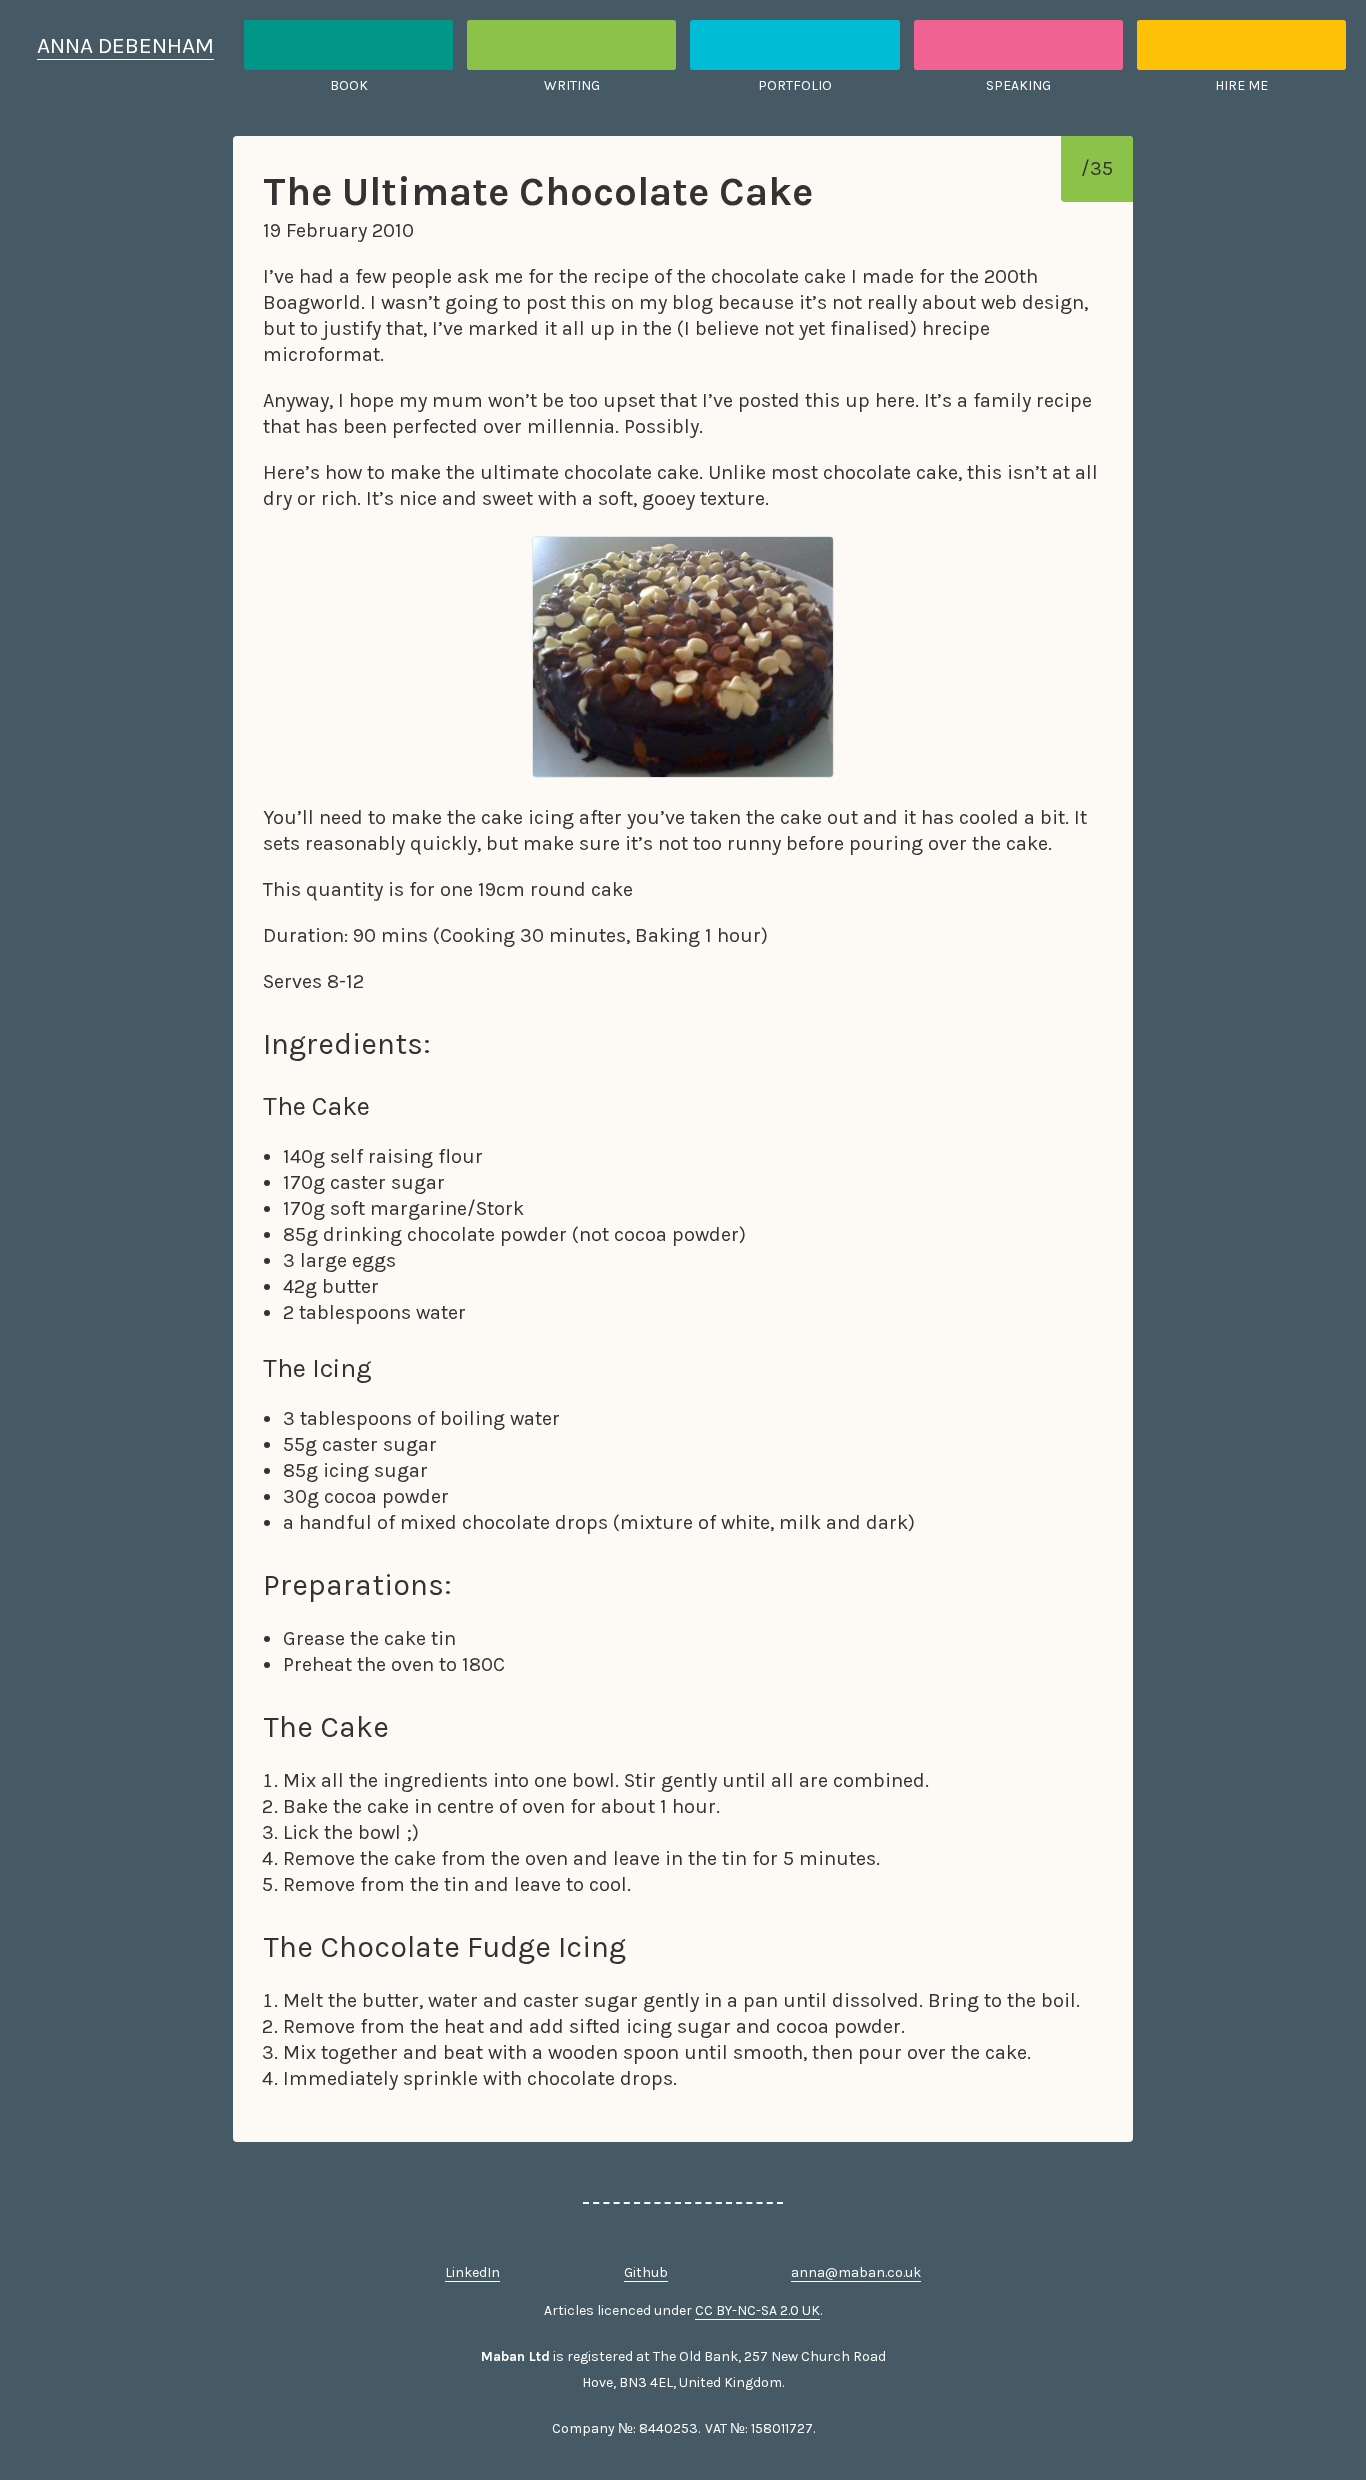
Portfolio (795, 85)
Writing (572, 85)
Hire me (1241, 85)
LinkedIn (472, 2272)
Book (349, 85)
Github (646, 2272)
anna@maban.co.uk (856, 2272)
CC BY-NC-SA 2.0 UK (757, 2310)
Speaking (1018, 85)
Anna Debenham (125, 45)
